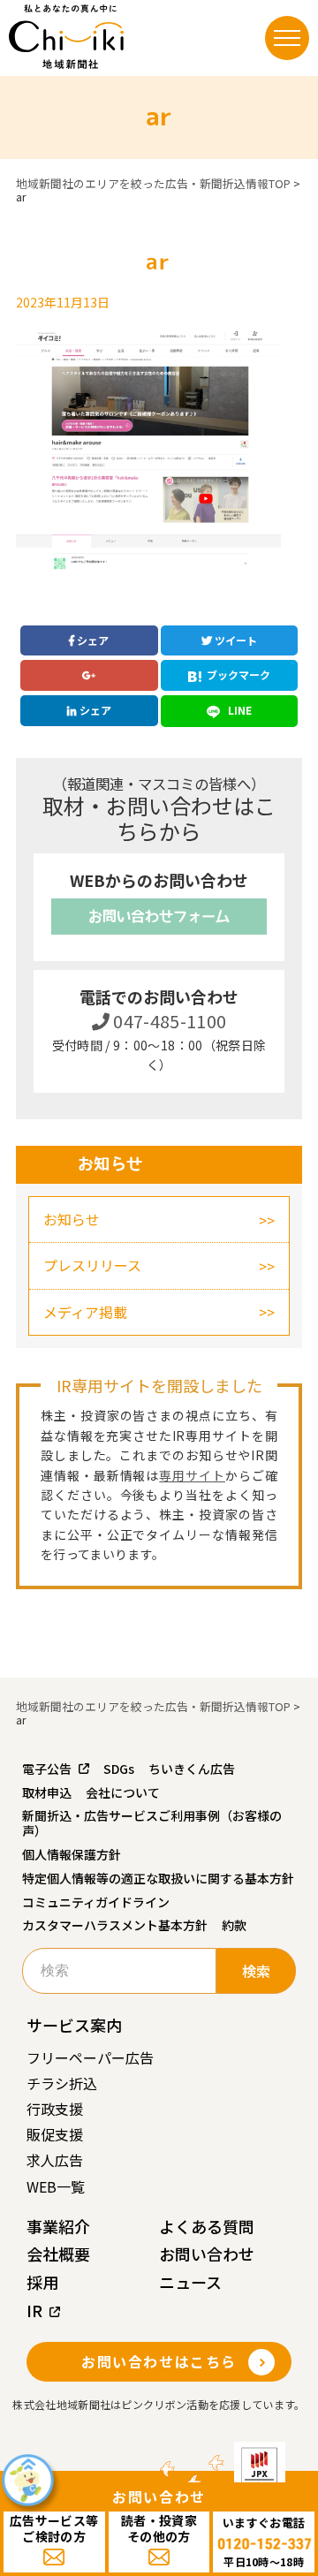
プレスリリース (92, 1265)
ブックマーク (238, 674)
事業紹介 (58, 2226)
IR (34, 2310)
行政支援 (55, 2109)
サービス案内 (74, 2025)
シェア (91, 640)
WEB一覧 (56, 2186)
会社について (123, 1792)
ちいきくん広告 (192, 1769)
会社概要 (58, 2254)
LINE (238, 710)
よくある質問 (207, 2226)
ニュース (190, 2282)
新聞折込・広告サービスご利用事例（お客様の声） (152, 1823)
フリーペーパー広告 (90, 2057)
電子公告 (47, 1769)
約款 (234, 1925)
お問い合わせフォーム (159, 916)
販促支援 (55, 2134)
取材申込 (47, 1792)
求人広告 (55, 2160)
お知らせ (72, 1219)
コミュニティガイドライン (96, 1902)
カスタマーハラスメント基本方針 (115, 1925)
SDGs (119, 1769)
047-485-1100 (168, 1021)
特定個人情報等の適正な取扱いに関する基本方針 (158, 1878)
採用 (42, 2282)
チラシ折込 (62, 2083)
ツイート (235, 640)
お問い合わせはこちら (159, 2361)
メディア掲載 (85, 1312)
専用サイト (192, 1475)
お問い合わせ (207, 2254)
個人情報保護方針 (72, 1854)
